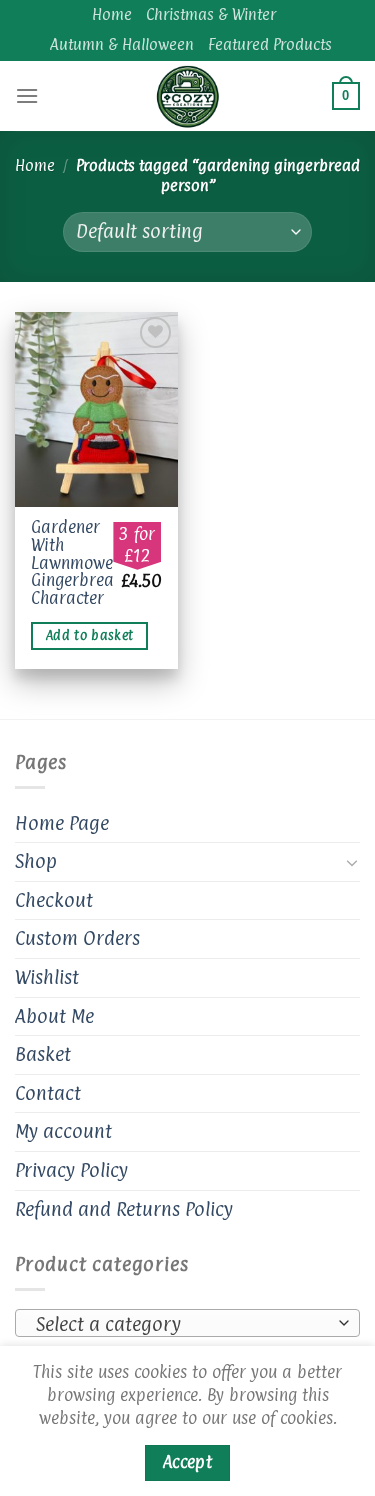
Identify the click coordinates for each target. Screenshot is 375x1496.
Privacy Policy (71, 1170)
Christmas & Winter (211, 14)
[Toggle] (352, 862)
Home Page (62, 823)
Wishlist (47, 977)
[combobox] (187, 1323)
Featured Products (270, 44)
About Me (54, 1016)
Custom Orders (77, 938)
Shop (36, 861)
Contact (48, 1093)
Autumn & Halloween (122, 44)
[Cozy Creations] (188, 96)
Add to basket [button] (89, 635)
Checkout (54, 900)
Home (112, 14)
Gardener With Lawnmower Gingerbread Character (77, 563)
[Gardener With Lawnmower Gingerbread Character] (96, 409)
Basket (43, 1054)
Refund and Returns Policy (124, 1209)
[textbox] (182, 1324)
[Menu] (27, 95)
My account (63, 1131)
